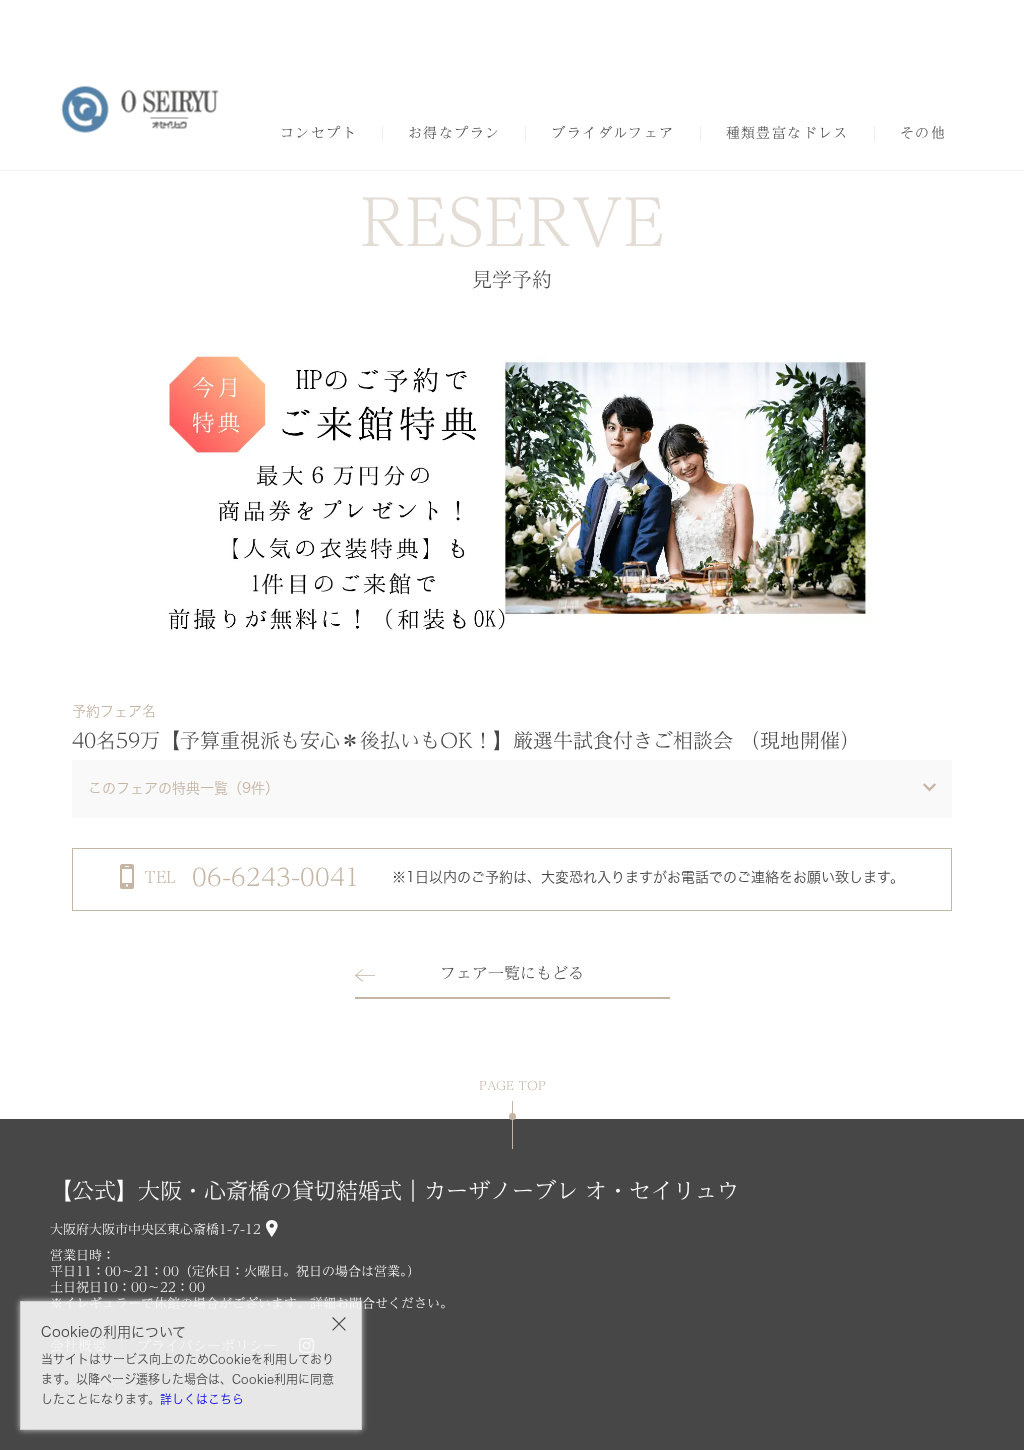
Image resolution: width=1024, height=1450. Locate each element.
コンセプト (318, 133)
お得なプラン (454, 133)
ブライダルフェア (612, 133)
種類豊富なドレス (787, 133)
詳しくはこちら (202, 1399)
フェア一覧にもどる (512, 973)
